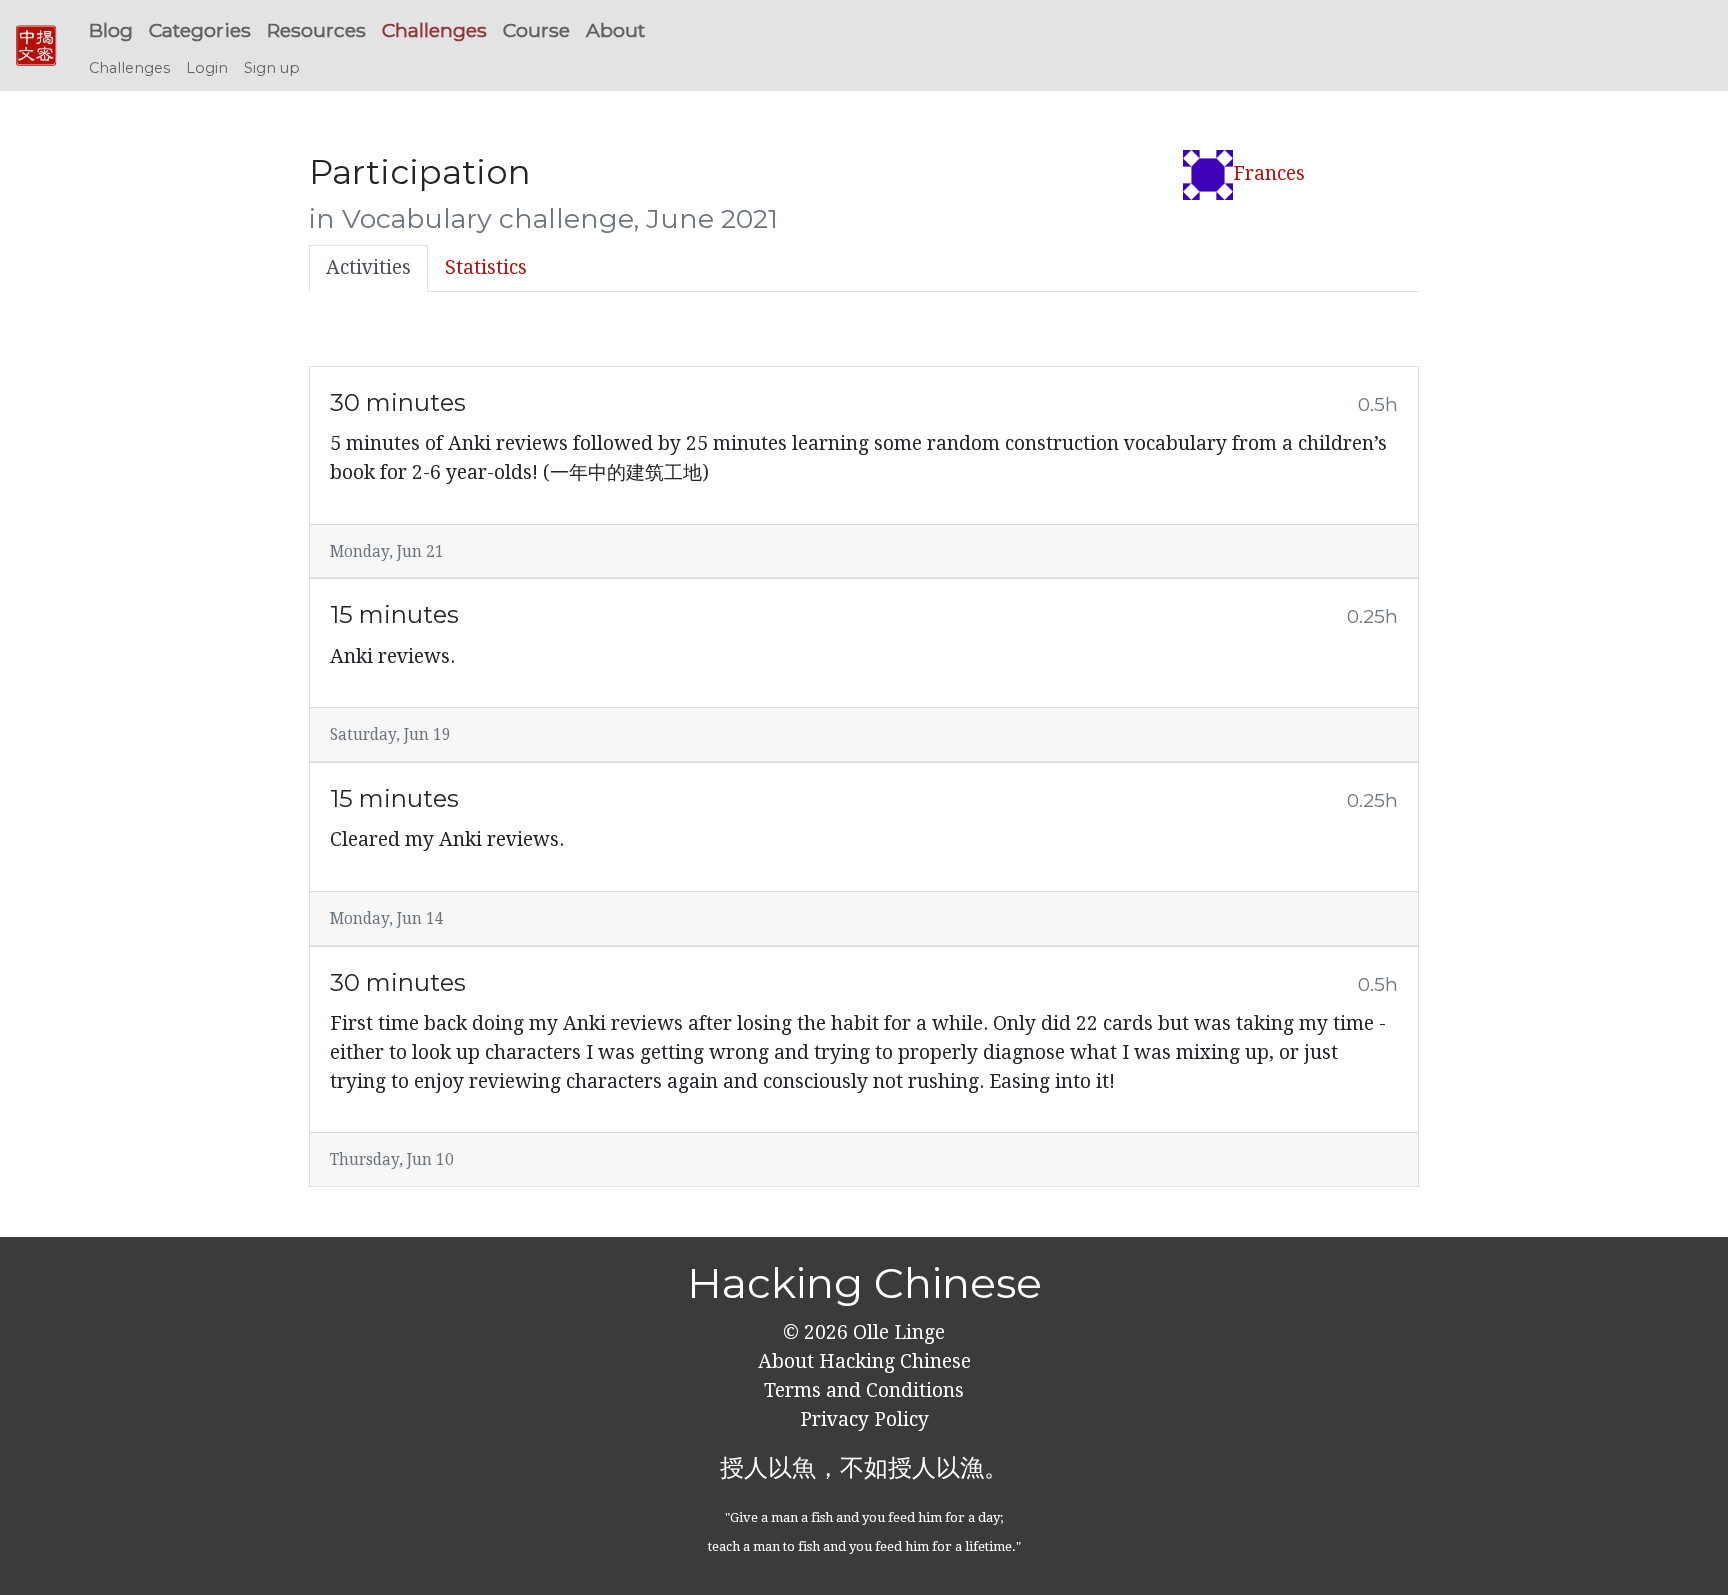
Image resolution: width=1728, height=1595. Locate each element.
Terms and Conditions (864, 1390)
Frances (1269, 173)
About (615, 30)
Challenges (434, 30)
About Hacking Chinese (864, 1361)
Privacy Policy (864, 1419)
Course (536, 30)
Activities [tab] (368, 267)
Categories (200, 30)
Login (207, 68)
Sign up (272, 68)
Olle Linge (896, 1332)
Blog (111, 30)
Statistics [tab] (486, 267)
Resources (316, 30)
